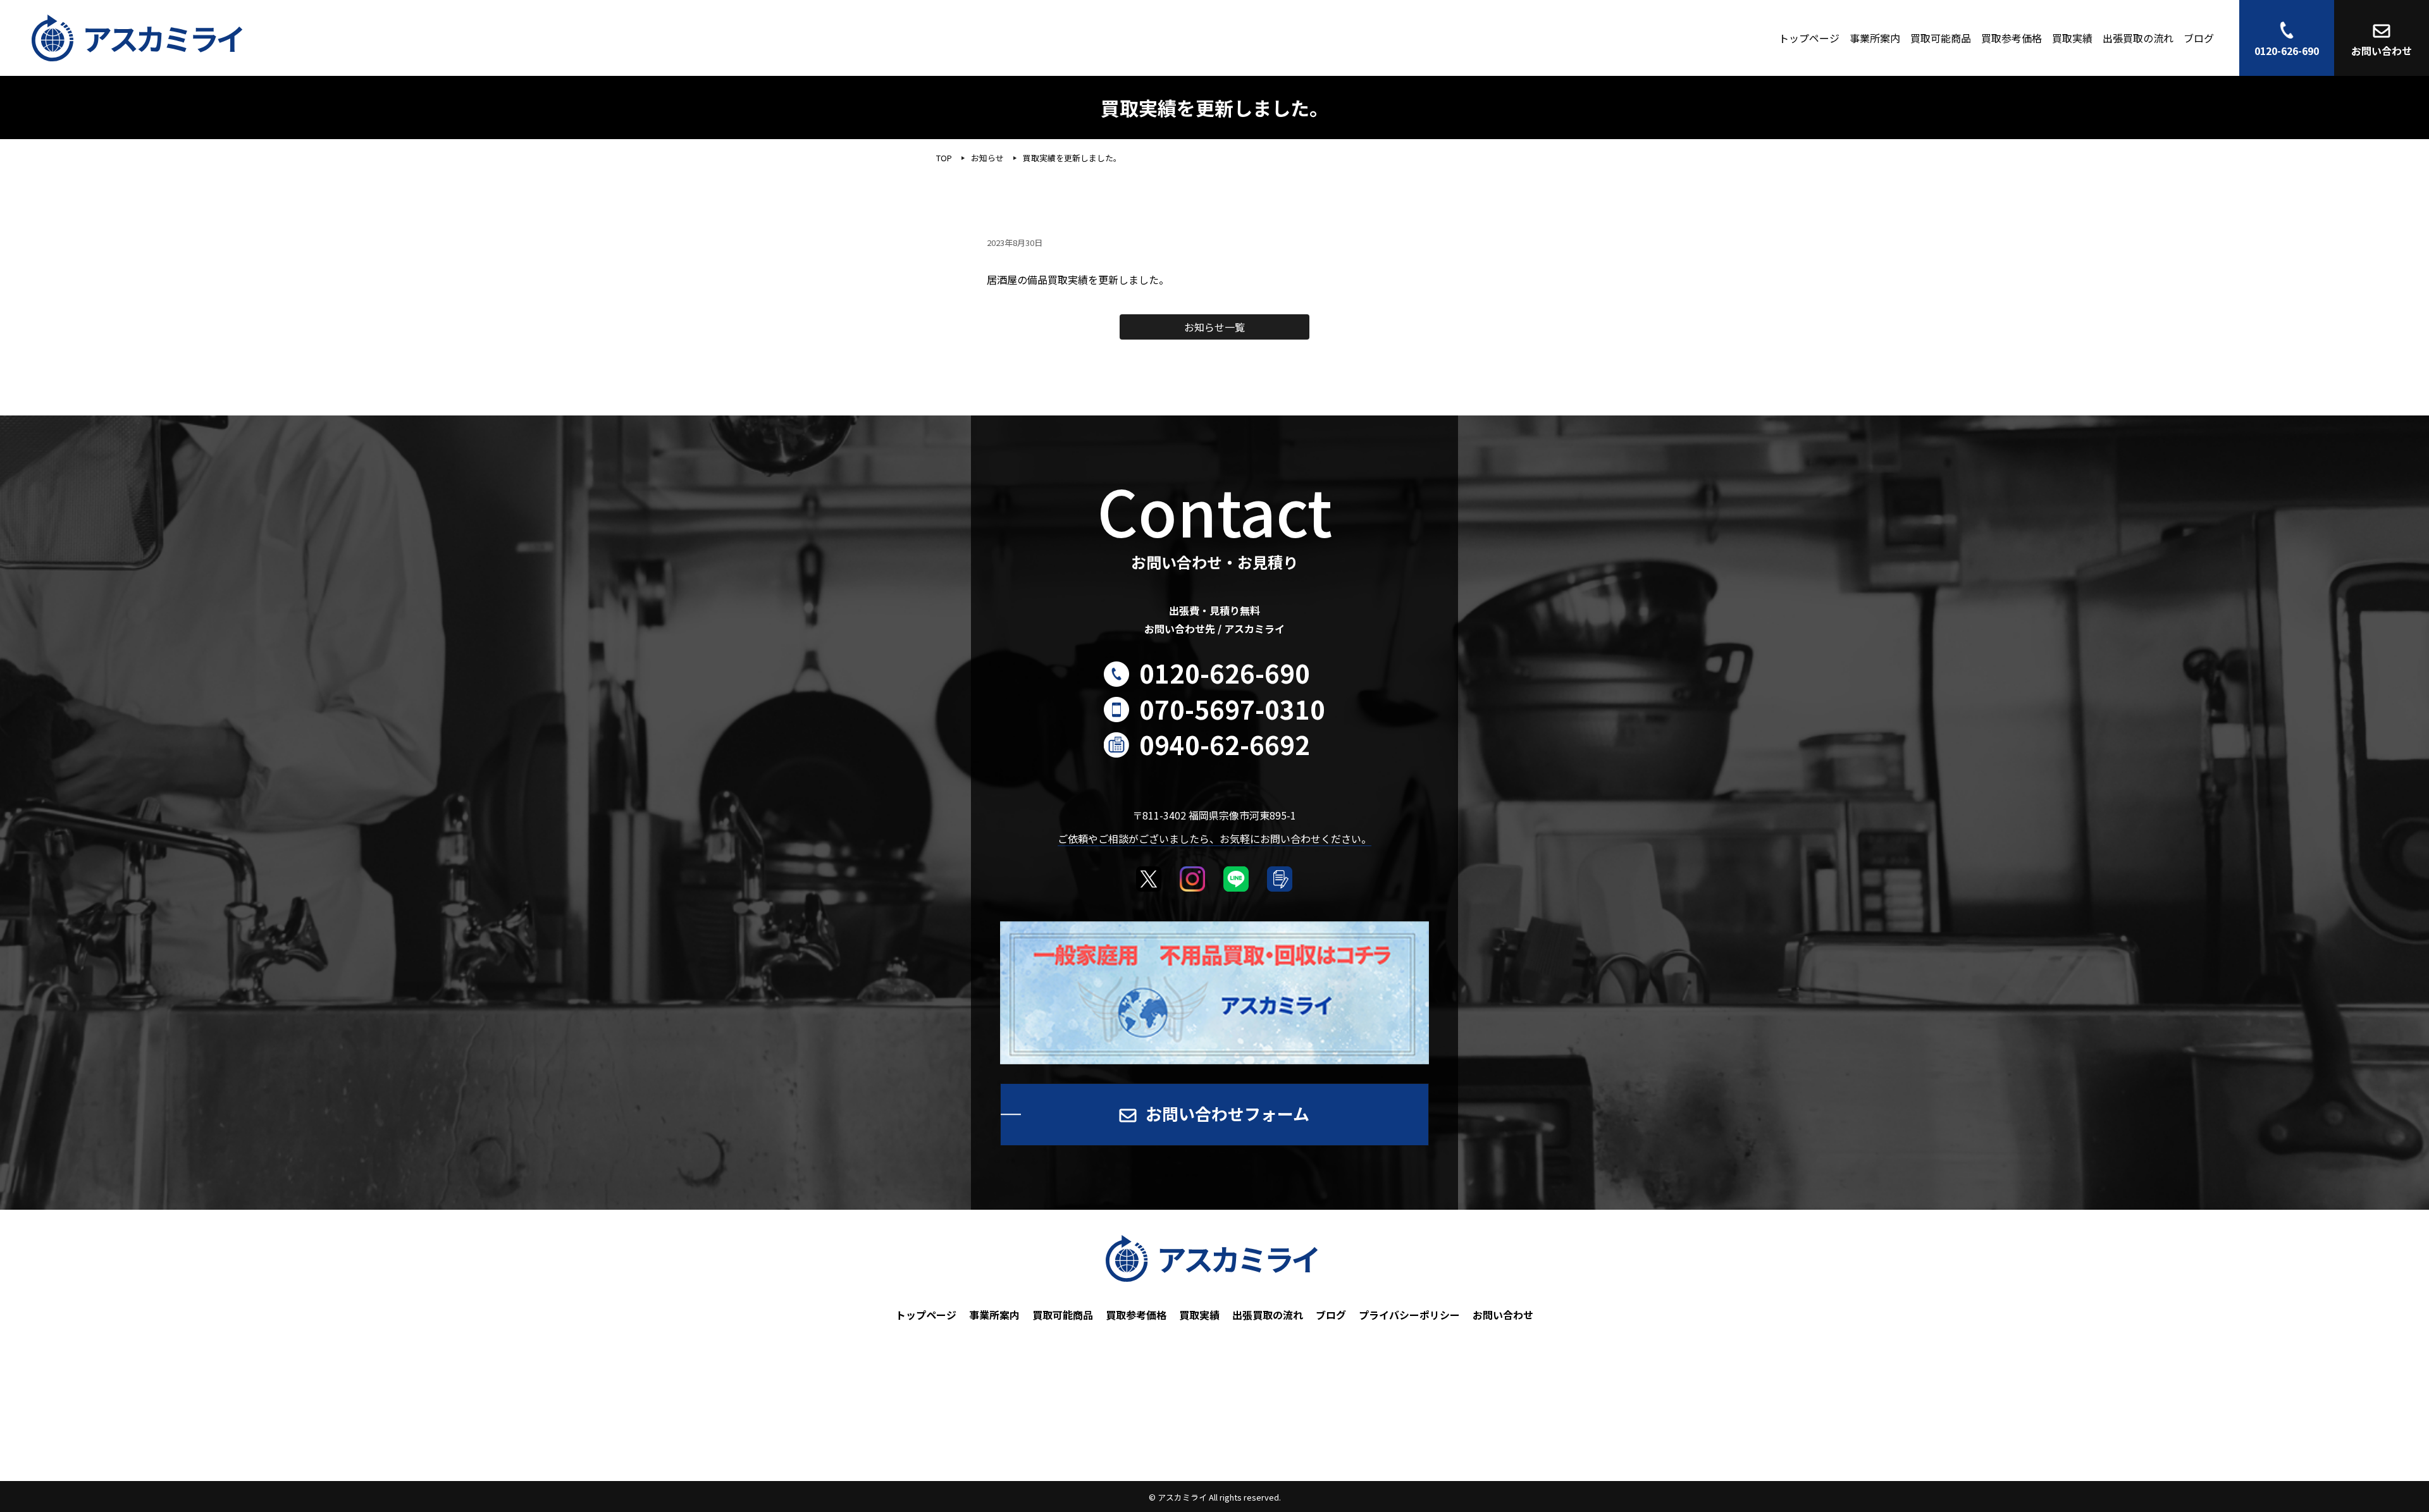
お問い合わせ (1503, 1315)
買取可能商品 (1941, 38)
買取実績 (2072, 38)
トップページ (1809, 38)
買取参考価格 (2012, 38)
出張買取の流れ (2138, 38)
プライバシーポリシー (1409, 1315)
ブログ (2199, 38)
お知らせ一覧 (1214, 327)
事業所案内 (1875, 38)
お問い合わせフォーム (1227, 1113)
